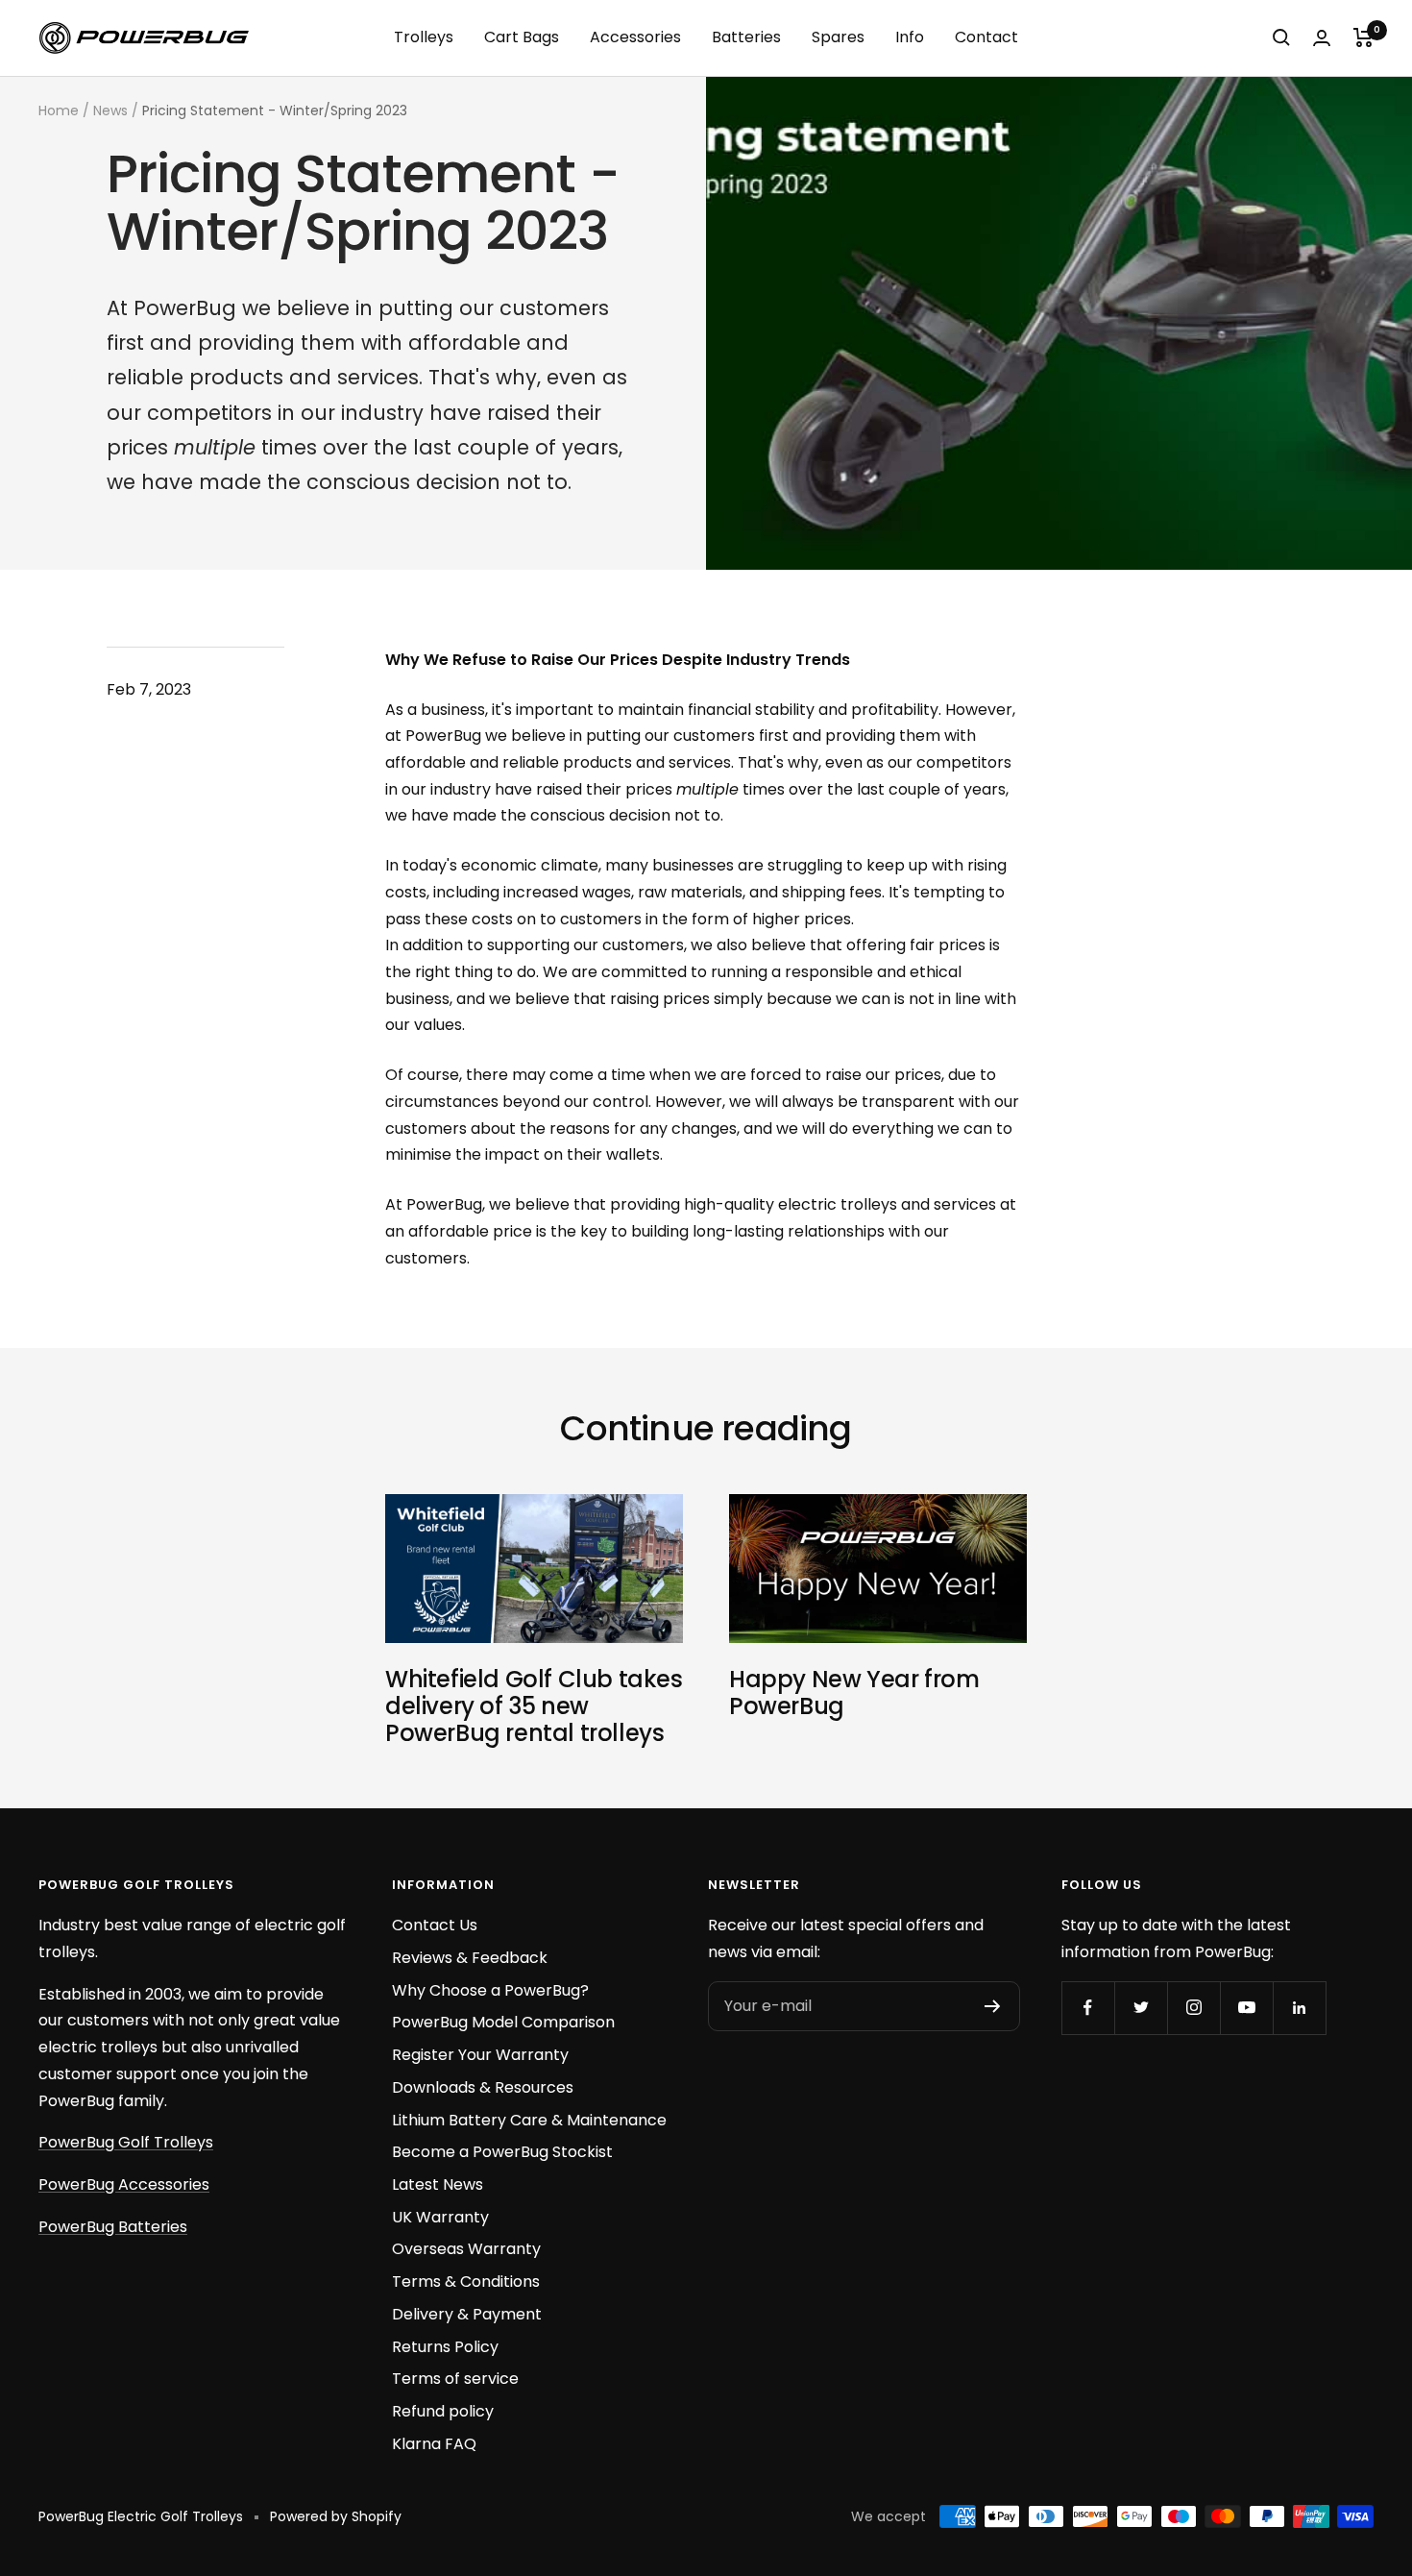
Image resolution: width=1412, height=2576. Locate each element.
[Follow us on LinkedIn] (1299, 2008)
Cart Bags (522, 37)
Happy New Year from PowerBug (854, 1693)
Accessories (635, 37)
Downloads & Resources (483, 2087)
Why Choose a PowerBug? (490, 1990)
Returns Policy (445, 2347)
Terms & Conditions (466, 2282)
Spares (838, 37)
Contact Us (435, 1925)
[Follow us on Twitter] (1141, 2008)
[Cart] (1363, 37)
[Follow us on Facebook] (1088, 2008)
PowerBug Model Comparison (503, 2022)
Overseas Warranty (466, 2249)
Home (59, 110)
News (110, 110)
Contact (986, 37)
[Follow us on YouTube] (1246, 2008)
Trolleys (424, 37)
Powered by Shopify (336, 2516)
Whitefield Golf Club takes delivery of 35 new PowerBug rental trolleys (534, 1706)
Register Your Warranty (480, 2055)
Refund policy (443, 2411)
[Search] (1281, 37)
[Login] (1322, 38)
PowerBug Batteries (113, 2227)
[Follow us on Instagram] (1193, 2008)
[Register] (993, 2006)
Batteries (746, 37)
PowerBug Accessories (124, 2184)
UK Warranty (440, 2217)
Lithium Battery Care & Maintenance (529, 2120)
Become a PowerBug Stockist (502, 2152)
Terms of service (455, 2379)
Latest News (438, 2184)
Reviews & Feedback (470, 1958)
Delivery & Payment (467, 2314)
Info (910, 37)
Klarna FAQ (434, 2444)
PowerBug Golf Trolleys (126, 2142)
